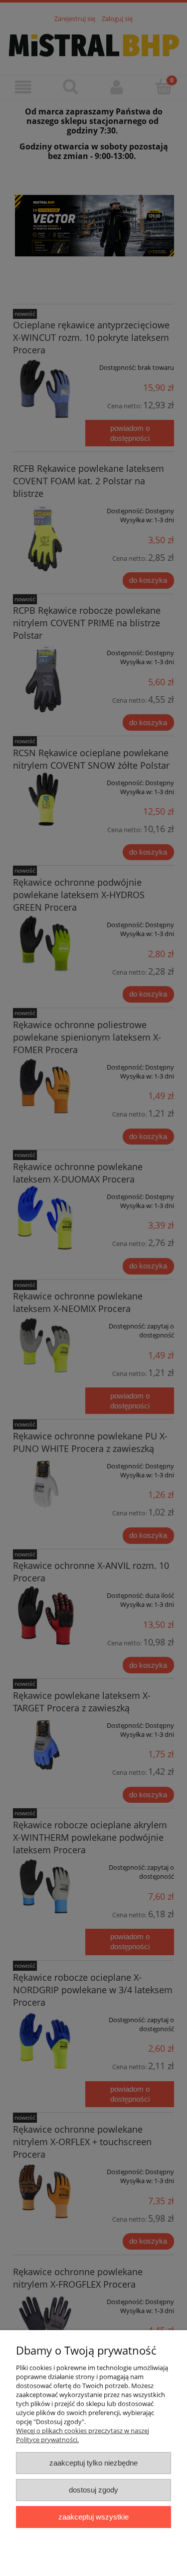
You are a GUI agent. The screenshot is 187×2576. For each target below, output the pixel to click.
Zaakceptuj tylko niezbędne (93, 2463)
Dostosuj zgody (93, 2490)
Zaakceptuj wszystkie (93, 2517)
